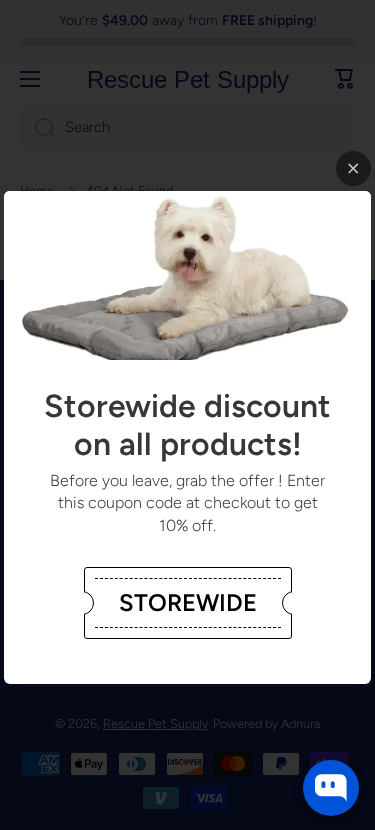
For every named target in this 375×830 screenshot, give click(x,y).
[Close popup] (353, 168)
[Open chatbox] (331, 788)
